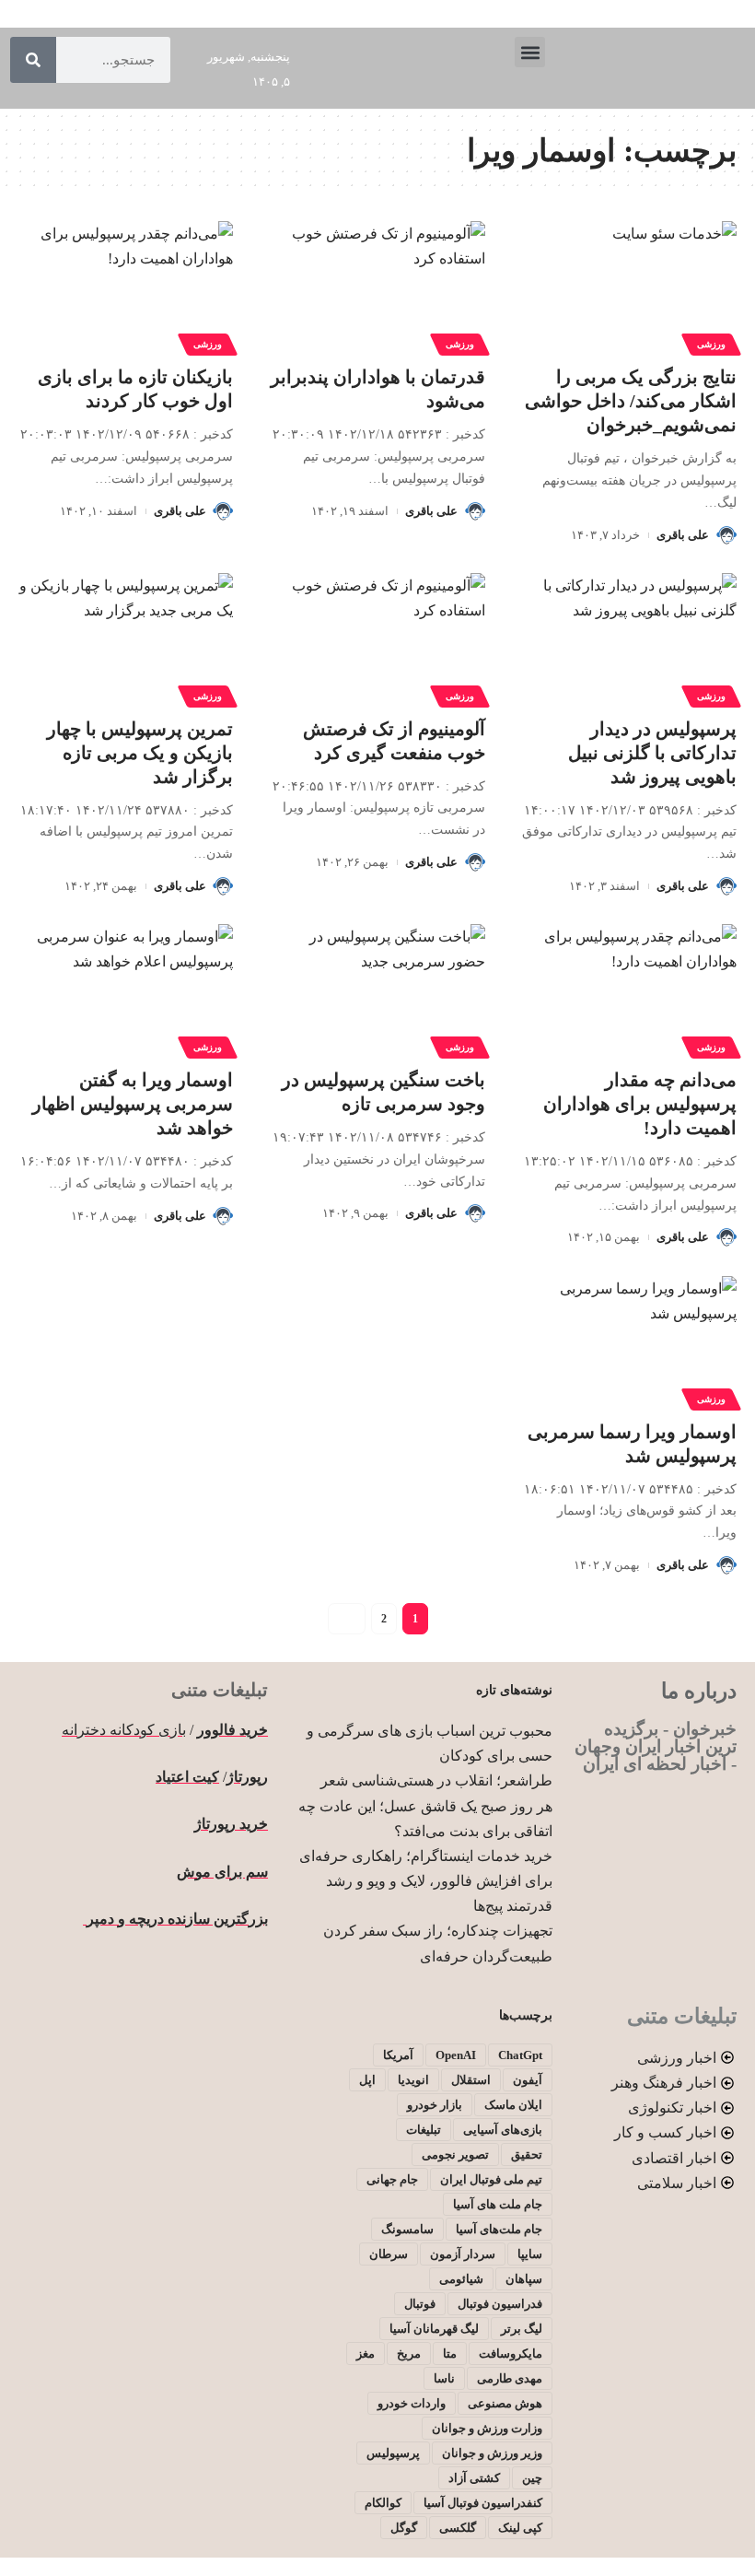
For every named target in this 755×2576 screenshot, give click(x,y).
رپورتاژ (247, 1777)
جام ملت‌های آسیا (499, 2229)
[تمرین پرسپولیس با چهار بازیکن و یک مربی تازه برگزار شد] (126, 638)
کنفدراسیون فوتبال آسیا (483, 2503)
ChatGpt (520, 2055)
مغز (366, 2354)
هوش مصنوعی (505, 2403)
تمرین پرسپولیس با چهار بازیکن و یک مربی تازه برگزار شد (140, 753)
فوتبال (420, 2304)
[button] (530, 52)
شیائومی (461, 2279)
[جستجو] (33, 60)
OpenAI (456, 2055)
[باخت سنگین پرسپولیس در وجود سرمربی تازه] (377, 989)
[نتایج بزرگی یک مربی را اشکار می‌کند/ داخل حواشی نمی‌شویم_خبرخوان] (629, 286)
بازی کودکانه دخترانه (124, 1730)
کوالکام (383, 2503)
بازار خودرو (435, 2105)
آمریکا (398, 2055)
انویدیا (413, 2080)
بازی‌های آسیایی (503, 2130)
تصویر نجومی (455, 2154)
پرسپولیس (393, 2453)
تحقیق (527, 2154)
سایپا (530, 2254)
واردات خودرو (412, 2403)
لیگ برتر (522, 2329)
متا (450, 2354)
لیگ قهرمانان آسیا (434, 2329)
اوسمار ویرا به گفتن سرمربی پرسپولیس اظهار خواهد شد (133, 1104)
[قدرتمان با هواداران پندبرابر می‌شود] (377, 286)
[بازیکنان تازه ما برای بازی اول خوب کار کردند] (126, 286)
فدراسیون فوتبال (500, 2304)
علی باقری (683, 535)
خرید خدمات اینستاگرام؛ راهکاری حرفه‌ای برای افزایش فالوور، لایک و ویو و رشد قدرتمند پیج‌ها (426, 1881)
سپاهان (524, 2279)
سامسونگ (407, 2229)
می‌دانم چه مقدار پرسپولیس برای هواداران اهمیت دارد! (640, 1104)
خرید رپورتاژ (231, 1824)
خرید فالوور (232, 1730)
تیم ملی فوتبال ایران (491, 2179)
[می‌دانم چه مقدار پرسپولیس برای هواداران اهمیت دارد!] (629, 989)
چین (532, 2478)
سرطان (389, 2254)
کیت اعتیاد (187, 1777)
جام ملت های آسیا (498, 2204)
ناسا (444, 2378)
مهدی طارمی (510, 2378)
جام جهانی (392, 2179)
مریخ (409, 2354)
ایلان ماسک (513, 2105)
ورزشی (711, 344)
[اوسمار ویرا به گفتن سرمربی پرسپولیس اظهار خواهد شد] (126, 989)
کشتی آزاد (474, 2478)
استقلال (471, 2080)
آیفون (528, 2080)
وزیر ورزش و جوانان (492, 2453)
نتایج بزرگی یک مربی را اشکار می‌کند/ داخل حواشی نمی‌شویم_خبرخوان (631, 401)
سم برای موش (222, 1872)
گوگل (404, 2528)
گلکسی (458, 2528)
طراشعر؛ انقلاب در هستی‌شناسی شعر (436, 1780)
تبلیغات (424, 2130)
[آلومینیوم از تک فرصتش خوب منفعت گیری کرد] (377, 638)
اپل (367, 2080)
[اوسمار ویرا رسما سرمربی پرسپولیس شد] (629, 1341)
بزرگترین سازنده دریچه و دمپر (175, 1919)
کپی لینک (520, 2528)
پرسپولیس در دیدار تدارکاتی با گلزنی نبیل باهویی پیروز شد (652, 753)
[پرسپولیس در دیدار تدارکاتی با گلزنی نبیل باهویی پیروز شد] (629, 638)
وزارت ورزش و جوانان (487, 2428)
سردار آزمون (463, 2254)
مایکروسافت (511, 2354)
